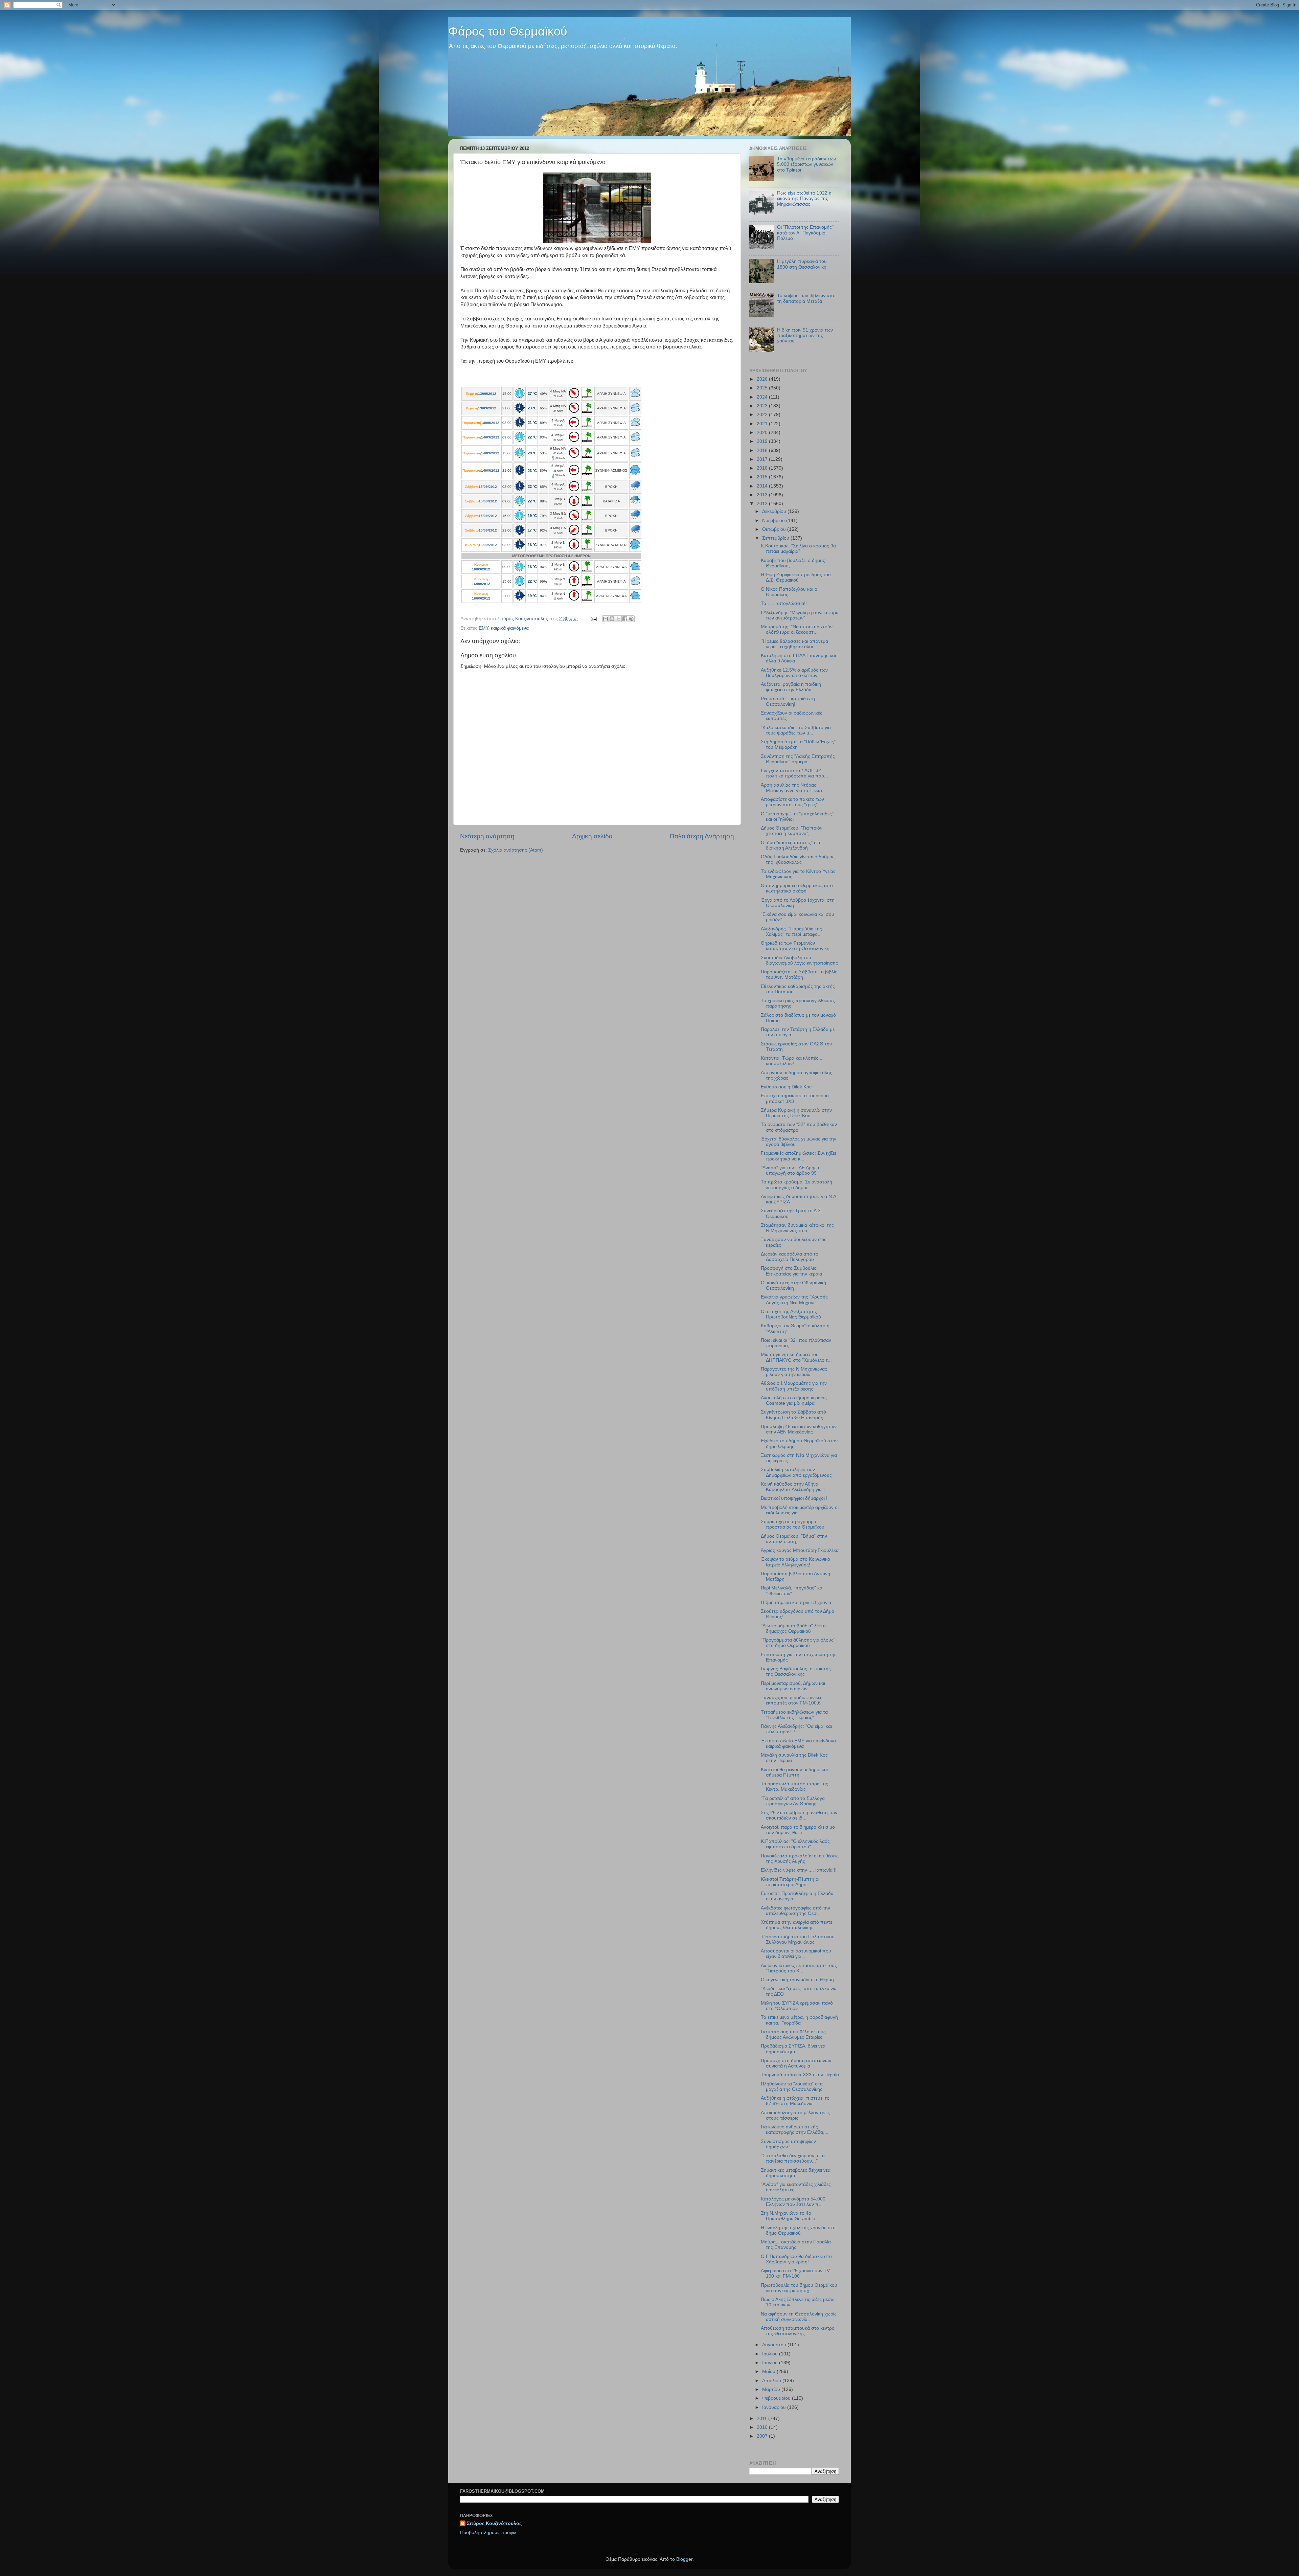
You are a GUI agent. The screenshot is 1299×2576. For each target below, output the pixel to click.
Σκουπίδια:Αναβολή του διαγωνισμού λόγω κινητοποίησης (799, 960)
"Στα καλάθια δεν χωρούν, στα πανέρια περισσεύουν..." (793, 2158)
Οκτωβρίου (775, 529)
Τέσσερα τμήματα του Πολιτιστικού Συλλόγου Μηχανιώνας (798, 1939)
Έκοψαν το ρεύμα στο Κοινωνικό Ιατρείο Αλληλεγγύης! (795, 1562)
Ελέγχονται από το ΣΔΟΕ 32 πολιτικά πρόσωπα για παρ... (794, 773)
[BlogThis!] (612, 619)
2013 (763, 495)
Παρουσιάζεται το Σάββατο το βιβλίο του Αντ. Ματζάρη (799, 975)
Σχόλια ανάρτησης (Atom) (516, 850)
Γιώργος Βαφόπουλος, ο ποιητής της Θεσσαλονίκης (796, 1671)
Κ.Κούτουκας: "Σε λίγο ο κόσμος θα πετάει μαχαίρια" (798, 549)
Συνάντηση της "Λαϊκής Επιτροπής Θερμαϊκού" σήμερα (798, 759)
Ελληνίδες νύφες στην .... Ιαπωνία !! (799, 1870)
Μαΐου (769, 2371)
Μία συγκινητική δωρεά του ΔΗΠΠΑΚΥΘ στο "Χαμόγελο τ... (796, 1357)
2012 (763, 504)
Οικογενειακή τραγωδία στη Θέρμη (797, 1980)
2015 (763, 477)
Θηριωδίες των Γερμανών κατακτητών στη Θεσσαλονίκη (795, 946)
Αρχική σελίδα (592, 836)
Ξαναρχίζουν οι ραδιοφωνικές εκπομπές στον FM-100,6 (792, 1700)
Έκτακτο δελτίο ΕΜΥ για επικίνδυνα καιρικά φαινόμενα (798, 1744)
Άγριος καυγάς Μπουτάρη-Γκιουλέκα (800, 1550)
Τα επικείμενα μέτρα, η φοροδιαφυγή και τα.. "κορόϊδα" (799, 2020)
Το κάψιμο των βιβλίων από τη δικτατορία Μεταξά (806, 298)
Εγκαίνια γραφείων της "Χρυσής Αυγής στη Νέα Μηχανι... (794, 1300)
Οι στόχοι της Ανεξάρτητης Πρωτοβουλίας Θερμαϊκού (791, 1314)
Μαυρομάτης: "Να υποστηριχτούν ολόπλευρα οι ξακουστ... (797, 629)
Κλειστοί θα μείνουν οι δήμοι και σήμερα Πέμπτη (794, 1772)
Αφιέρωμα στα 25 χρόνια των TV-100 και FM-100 (796, 2273)
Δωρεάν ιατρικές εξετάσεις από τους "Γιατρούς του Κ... (799, 1968)
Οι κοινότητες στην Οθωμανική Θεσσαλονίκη (793, 1285)
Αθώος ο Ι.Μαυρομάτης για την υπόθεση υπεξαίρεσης (794, 1386)
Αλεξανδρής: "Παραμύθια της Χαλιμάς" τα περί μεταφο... (791, 932)
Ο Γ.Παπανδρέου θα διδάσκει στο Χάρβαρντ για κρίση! (796, 2259)
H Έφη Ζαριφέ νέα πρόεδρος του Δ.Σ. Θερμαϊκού (796, 577)
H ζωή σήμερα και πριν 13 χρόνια (796, 1602)
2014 (763, 486)
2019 (763, 441)
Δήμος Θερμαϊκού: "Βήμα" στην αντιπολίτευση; (794, 1539)
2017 (763, 459)
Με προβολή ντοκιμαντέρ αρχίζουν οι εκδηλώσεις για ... (800, 1510)
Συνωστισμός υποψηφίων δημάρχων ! (788, 2144)
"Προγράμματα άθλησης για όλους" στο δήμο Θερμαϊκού (798, 1643)
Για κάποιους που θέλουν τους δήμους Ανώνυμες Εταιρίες (793, 2035)
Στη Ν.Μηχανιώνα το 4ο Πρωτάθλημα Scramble (788, 2216)
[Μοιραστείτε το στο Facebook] (625, 619)
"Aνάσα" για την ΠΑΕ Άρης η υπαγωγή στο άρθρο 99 (791, 1170)
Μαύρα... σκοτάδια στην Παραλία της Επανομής (796, 2245)
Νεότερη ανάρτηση (487, 836)
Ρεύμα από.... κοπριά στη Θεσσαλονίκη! (788, 702)
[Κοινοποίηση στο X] (618, 619)
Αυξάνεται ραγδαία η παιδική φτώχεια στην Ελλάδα (791, 687)
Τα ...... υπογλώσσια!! (784, 603)
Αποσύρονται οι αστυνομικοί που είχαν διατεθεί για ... (796, 1954)
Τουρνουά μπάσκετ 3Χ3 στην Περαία (800, 2075)
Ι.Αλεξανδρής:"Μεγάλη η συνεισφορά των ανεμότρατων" (800, 615)
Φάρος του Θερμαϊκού (508, 31)
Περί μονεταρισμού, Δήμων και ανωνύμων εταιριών (793, 1686)
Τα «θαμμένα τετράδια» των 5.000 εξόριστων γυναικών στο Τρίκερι (806, 164)
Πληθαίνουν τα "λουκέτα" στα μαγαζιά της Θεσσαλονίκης (792, 2087)
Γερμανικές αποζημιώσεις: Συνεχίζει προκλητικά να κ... (798, 1156)
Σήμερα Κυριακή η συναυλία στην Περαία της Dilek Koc (796, 1113)
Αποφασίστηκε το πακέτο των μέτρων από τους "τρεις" (792, 802)
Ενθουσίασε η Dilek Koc (786, 1087)
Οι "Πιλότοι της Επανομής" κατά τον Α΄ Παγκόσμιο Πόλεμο (805, 233)
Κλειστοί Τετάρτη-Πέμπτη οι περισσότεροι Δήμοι (790, 1882)
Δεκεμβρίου (775, 511)
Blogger (684, 2559)
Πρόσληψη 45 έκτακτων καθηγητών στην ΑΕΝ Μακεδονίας (799, 1429)
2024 (763, 397)
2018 (763, 450)
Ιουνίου (771, 2363)
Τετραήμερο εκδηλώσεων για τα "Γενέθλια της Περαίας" (794, 1715)
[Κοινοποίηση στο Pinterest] (631, 619)
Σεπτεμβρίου (776, 538)
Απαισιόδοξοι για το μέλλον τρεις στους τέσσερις (795, 2115)
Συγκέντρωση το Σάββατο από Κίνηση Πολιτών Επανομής (793, 1415)
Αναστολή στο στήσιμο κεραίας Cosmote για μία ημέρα (794, 1400)
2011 (762, 2419)
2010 (763, 2427)
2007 (763, 2436)
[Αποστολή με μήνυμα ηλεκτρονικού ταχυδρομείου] (606, 619)
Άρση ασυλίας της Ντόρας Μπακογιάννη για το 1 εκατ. (792, 788)
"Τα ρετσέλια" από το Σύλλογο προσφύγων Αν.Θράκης (793, 1801)
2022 (763, 415)
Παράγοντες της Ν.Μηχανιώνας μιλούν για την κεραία (794, 1372)
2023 (763, 406)
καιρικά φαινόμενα (510, 628)
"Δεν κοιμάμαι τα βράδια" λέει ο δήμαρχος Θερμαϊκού (793, 1629)
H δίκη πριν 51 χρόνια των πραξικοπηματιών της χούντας (805, 335)
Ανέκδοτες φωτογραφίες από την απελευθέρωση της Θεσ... (795, 1911)
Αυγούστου (775, 2345)
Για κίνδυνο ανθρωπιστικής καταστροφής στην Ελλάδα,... (795, 2130)
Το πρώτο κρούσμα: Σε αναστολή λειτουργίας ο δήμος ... (796, 1185)
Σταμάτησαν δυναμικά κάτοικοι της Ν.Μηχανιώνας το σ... (797, 1228)
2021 (763, 424)
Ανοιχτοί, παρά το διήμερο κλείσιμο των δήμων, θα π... (798, 1830)
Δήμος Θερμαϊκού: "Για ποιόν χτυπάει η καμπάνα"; (792, 831)
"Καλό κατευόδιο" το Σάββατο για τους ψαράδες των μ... (796, 730)
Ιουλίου (771, 2354)
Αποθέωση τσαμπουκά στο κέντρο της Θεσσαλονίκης (798, 2331)
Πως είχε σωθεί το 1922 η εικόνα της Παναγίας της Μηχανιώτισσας (804, 198)
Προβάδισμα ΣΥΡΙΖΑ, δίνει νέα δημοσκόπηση (793, 2049)
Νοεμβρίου (774, 521)
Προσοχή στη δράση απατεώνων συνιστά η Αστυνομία (796, 2063)
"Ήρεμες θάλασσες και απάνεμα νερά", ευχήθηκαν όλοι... (794, 644)
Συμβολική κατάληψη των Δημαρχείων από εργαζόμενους (796, 1472)
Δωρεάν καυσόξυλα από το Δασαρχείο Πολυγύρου (790, 1257)
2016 (763, 468)
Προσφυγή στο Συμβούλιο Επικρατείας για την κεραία (791, 1271)
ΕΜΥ (483, 628)
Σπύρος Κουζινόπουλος (494, 2523)
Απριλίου (772, 2381)
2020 (763, 433)
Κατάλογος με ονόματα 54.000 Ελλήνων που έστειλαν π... (793, 2202)
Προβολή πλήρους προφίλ (488, 2533)
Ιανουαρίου (775, 2407)
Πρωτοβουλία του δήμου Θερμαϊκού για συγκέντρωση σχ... (799, 2288)
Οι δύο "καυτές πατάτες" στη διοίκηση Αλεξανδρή (791, 845)
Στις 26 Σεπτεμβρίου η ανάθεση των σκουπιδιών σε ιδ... (799, 1815)
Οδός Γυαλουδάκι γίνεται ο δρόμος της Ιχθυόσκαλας (798, 860)
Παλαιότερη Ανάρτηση (702, 836)
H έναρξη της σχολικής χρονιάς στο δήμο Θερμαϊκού (798, 2230)
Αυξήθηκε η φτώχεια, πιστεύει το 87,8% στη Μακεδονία (795, 2101)
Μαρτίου (772, 2389)
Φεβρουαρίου (777, 2398)
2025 (763, 388)
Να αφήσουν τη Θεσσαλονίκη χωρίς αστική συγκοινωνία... (799, 2317)
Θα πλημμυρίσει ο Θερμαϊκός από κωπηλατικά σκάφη (797, 888)
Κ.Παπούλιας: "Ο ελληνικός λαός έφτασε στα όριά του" (795, 1844)
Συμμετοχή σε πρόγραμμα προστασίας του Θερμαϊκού (793, 1524)
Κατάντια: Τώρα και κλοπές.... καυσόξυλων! (792, 1061)
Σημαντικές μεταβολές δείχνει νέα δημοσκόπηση (796, 2173)
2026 (763, 379)
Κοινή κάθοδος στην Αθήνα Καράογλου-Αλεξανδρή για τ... (795, 1487)
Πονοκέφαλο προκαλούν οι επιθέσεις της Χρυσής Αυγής (800, 1859)
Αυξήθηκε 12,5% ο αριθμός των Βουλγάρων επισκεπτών (794, 673)
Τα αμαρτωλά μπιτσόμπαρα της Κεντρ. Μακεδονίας (794, 1787)
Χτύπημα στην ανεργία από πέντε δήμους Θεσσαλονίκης (796, 1925)
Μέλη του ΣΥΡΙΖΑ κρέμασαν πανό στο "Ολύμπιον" (797, 2006)
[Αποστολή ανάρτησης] (593, 619)
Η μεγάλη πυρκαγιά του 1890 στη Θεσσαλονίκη (802, 264)
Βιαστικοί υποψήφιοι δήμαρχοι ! (794, 1498)
